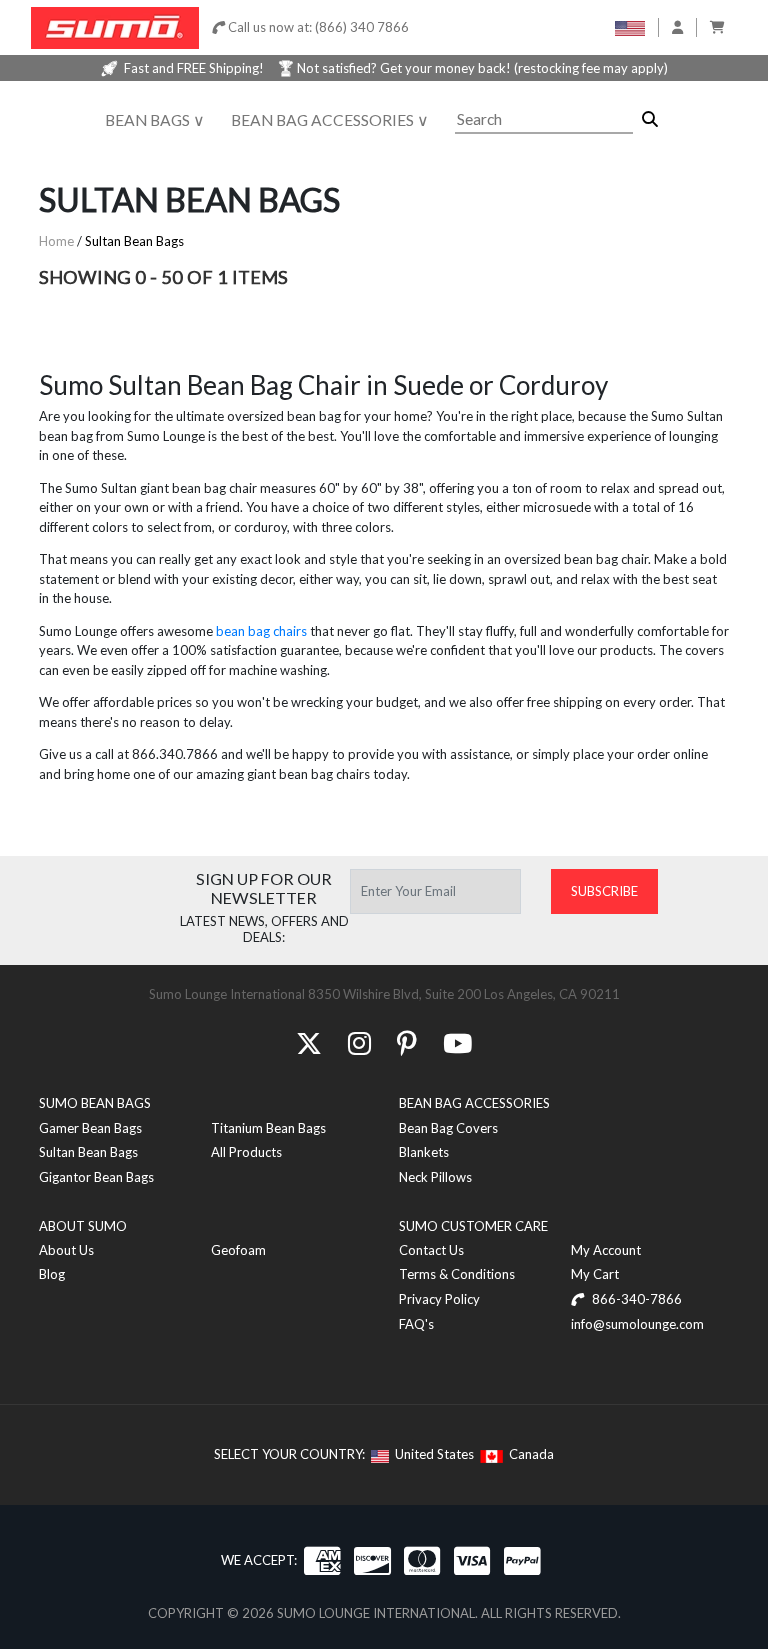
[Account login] (677, 27)
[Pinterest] (407, 1043)
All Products (246, 1152)
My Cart (595, 1274)
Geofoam (238, 1250)
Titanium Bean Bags (268, 1128)
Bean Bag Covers (448, 1128)
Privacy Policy (439, 1299)
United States (431, 1454)
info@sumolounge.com (637, 1324)
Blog (52, 1274)
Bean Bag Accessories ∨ (330, 120)
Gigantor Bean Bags (96, 1177)
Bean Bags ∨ (155, 120)
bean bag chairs (261, 631)
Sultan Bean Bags (134, 241)
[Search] (650, 119)
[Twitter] (309, 1043)
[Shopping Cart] (717, 27)
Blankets (424, 1152)
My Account (606, 1250)
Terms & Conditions (457, 1274)
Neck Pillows (435, 1177)
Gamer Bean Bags (90, 1128)
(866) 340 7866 (362, 27)
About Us (66, 1250)
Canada (528, 1454)
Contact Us (431, 1250)
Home (56, 241)
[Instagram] (359, 1043)
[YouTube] (457, 1043)
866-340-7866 (635, 1299)
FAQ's (416, 1324)
